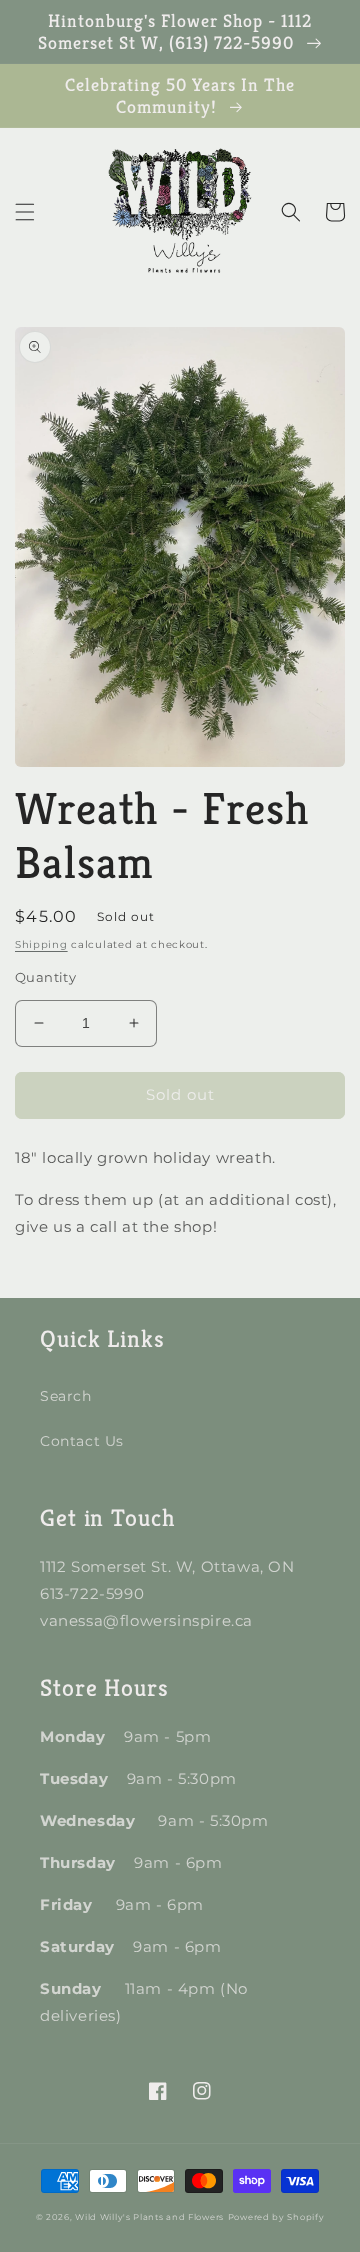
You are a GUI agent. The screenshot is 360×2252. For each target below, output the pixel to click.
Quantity (45, 977)
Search (66, 1396)
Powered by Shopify (276, 2217)
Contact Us (82, 1441)
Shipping (41, 944)
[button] (25, 212)
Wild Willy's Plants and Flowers (149, 2217)
